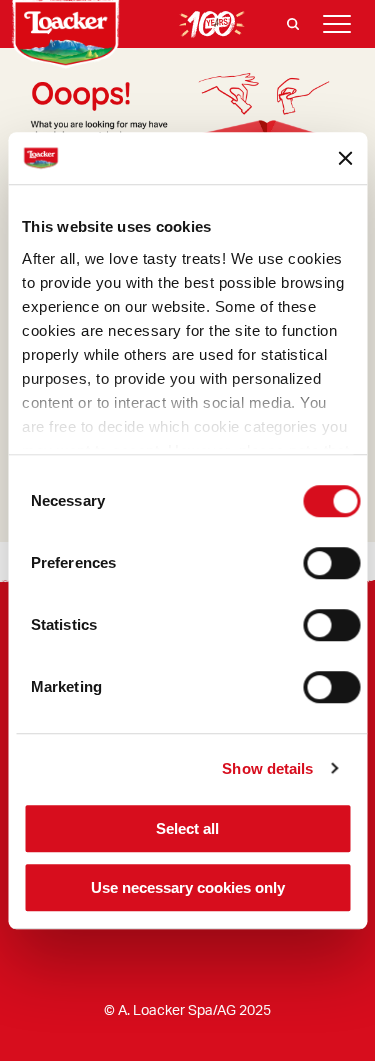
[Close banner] (345, 158)
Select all (187, 828)
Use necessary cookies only (188, 887)
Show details (267, 768)
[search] (293, 24)
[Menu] (337, 24)
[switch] (331, 563)
